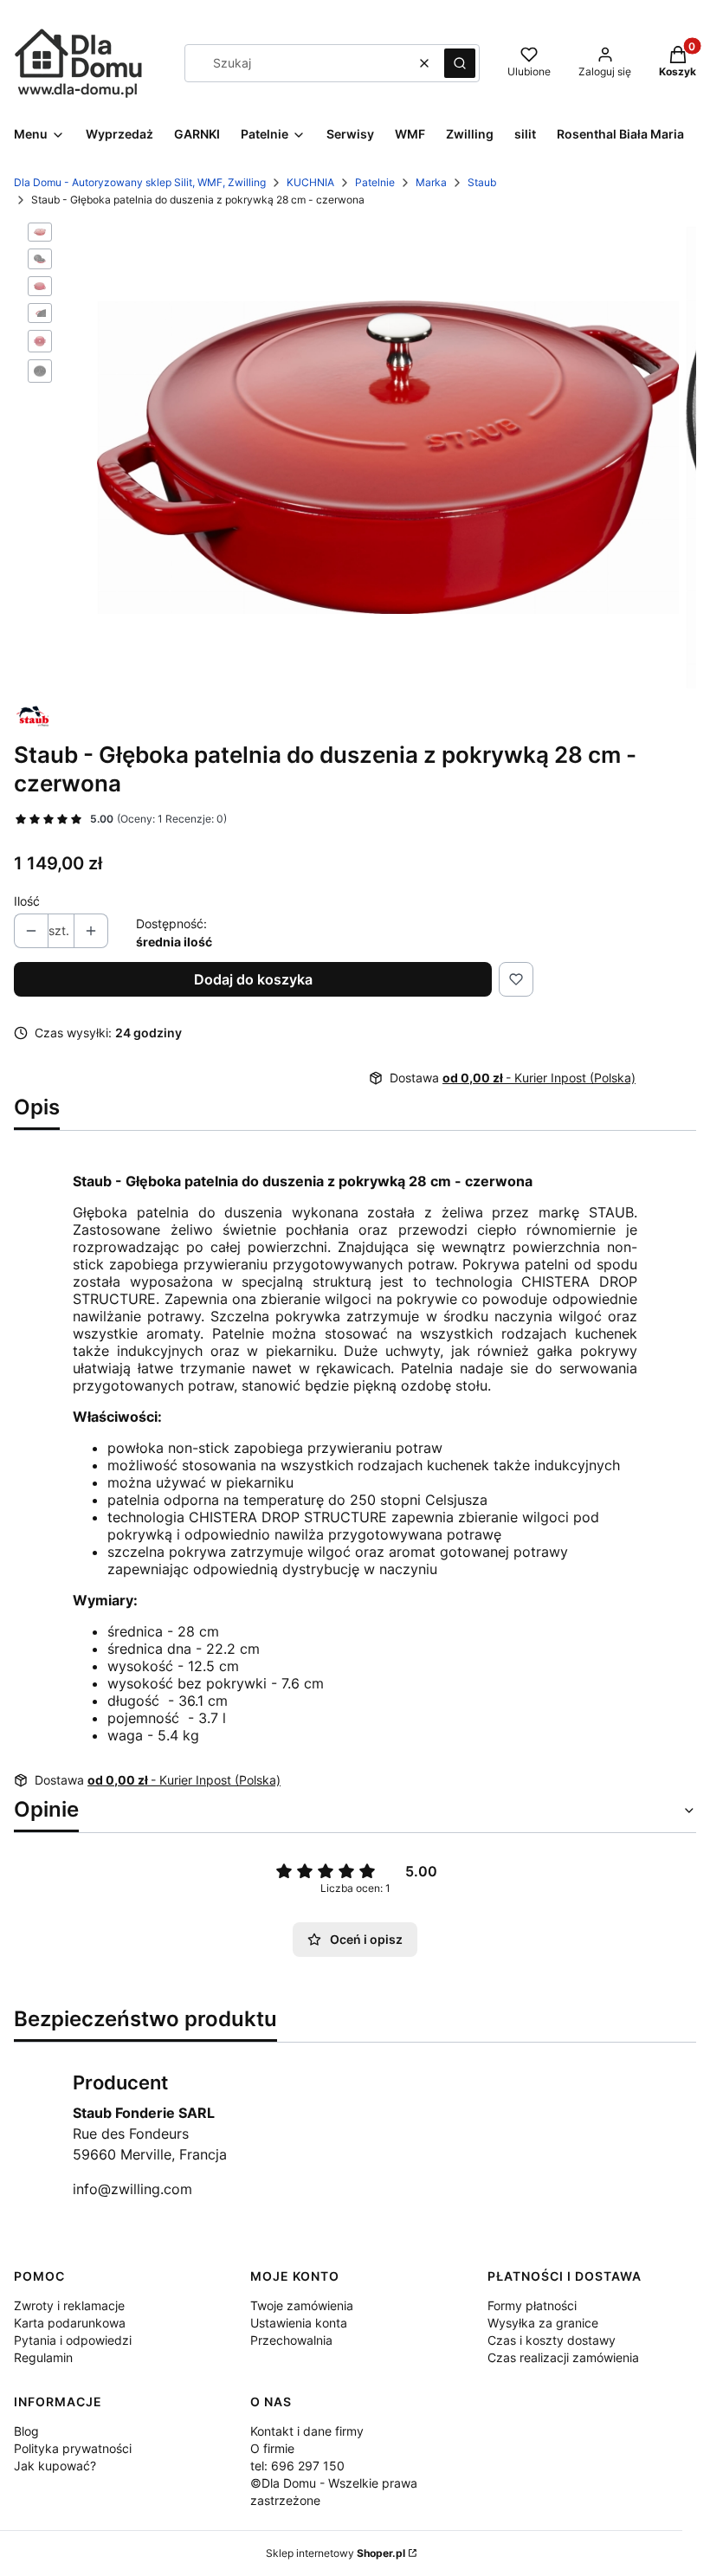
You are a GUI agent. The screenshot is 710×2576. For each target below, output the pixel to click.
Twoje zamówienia (302, 2305)
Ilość (27, 901)
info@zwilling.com (132, 2189)
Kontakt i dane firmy (307, 2431)
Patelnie (375, 182)
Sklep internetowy (336, 2553)
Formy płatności (532, 2305)
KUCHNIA (310, 182)
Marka (431, 182)
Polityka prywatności (73, 2448)
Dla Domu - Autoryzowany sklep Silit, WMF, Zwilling (140, 182)
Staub (482, 182)
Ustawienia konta (299, 2323)
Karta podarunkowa (70, 2323)
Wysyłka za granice (543, 2323)
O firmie (272, 2448)
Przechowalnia (291, 2340)
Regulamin (43, 2357)
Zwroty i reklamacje (69, 2305)
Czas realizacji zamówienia (563, 2357)
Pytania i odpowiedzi (73, 2340)
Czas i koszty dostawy (552, 2340)
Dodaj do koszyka (253, 979)
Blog (26, 2431)
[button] (460, 63)
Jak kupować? (55, 2466)
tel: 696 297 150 (297, 2466)
